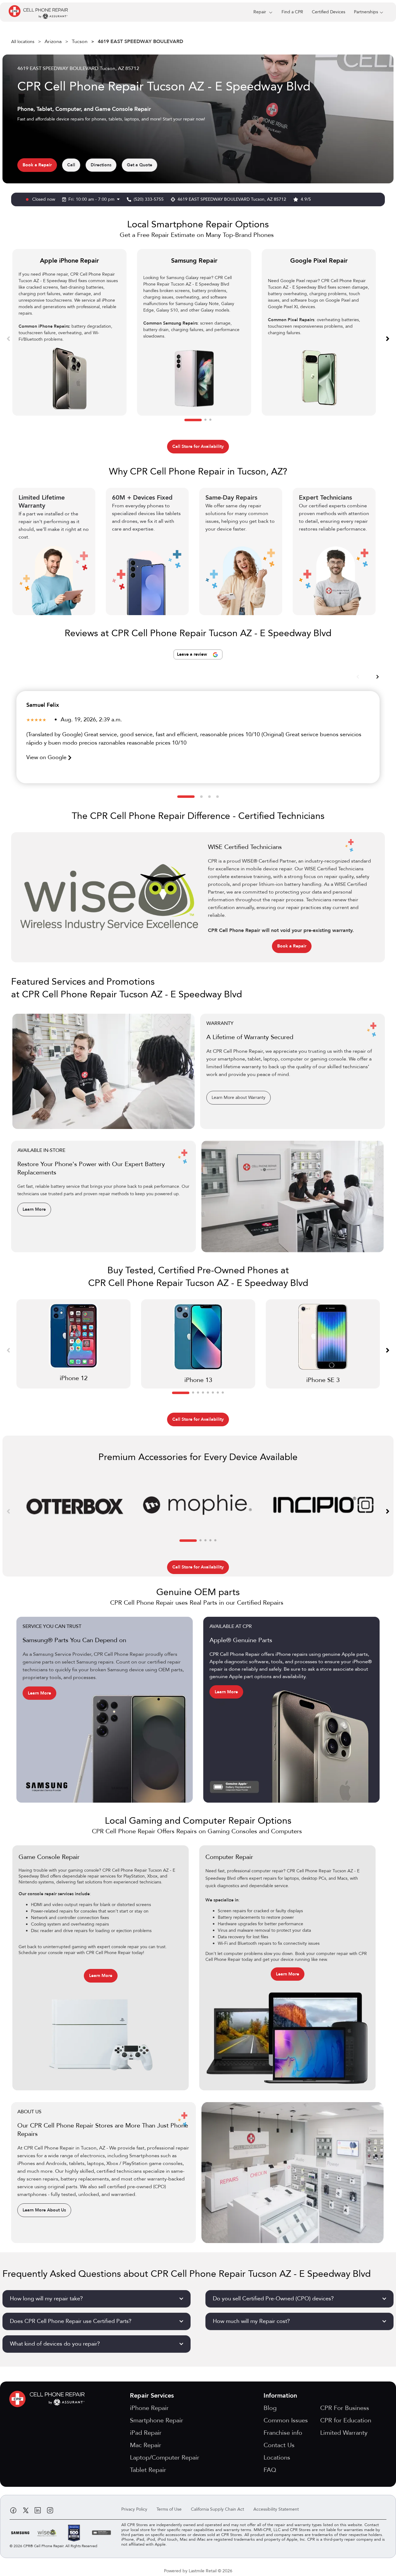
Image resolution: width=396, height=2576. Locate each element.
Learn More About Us (44, 2210)
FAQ (270, 2470)
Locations (277, 2458)
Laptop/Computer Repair (165, 2458)
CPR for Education (346, 2420)
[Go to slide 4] (217, 797)
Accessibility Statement (276, 2509)
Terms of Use (169, 2509)
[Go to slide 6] (213, 1393)
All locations (23, 42)
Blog (270, 2408)
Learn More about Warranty (239, 1098)
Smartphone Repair (157, 2420)
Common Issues (286, 2420)
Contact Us (279, 2445)
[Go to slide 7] (218, 1393)
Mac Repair (146, 2445)
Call (71, 165)
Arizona (53, 42)
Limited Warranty (344, 2433)
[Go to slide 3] (210, 420)
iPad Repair (146, 2433)
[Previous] (8, 338)
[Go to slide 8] (223, 1393)
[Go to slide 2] (205, 420)
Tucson (80, 42)
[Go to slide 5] (208, 1393)
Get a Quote (140, 165)
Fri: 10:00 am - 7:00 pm (92, 199)
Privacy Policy (134, 2509)
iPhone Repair (149, 2408)
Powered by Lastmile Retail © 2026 (198, 2571)
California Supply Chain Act (217, 2509)
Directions (101, 165)
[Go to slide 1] (193, 420)
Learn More (34, 1209)
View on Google (47, 757)
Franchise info (283, 2433)
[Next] (388, 338)
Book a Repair (37, 165)
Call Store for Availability (198, 446)
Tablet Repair (148, 2470)
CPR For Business (345, 2408)
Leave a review (193, 654)
